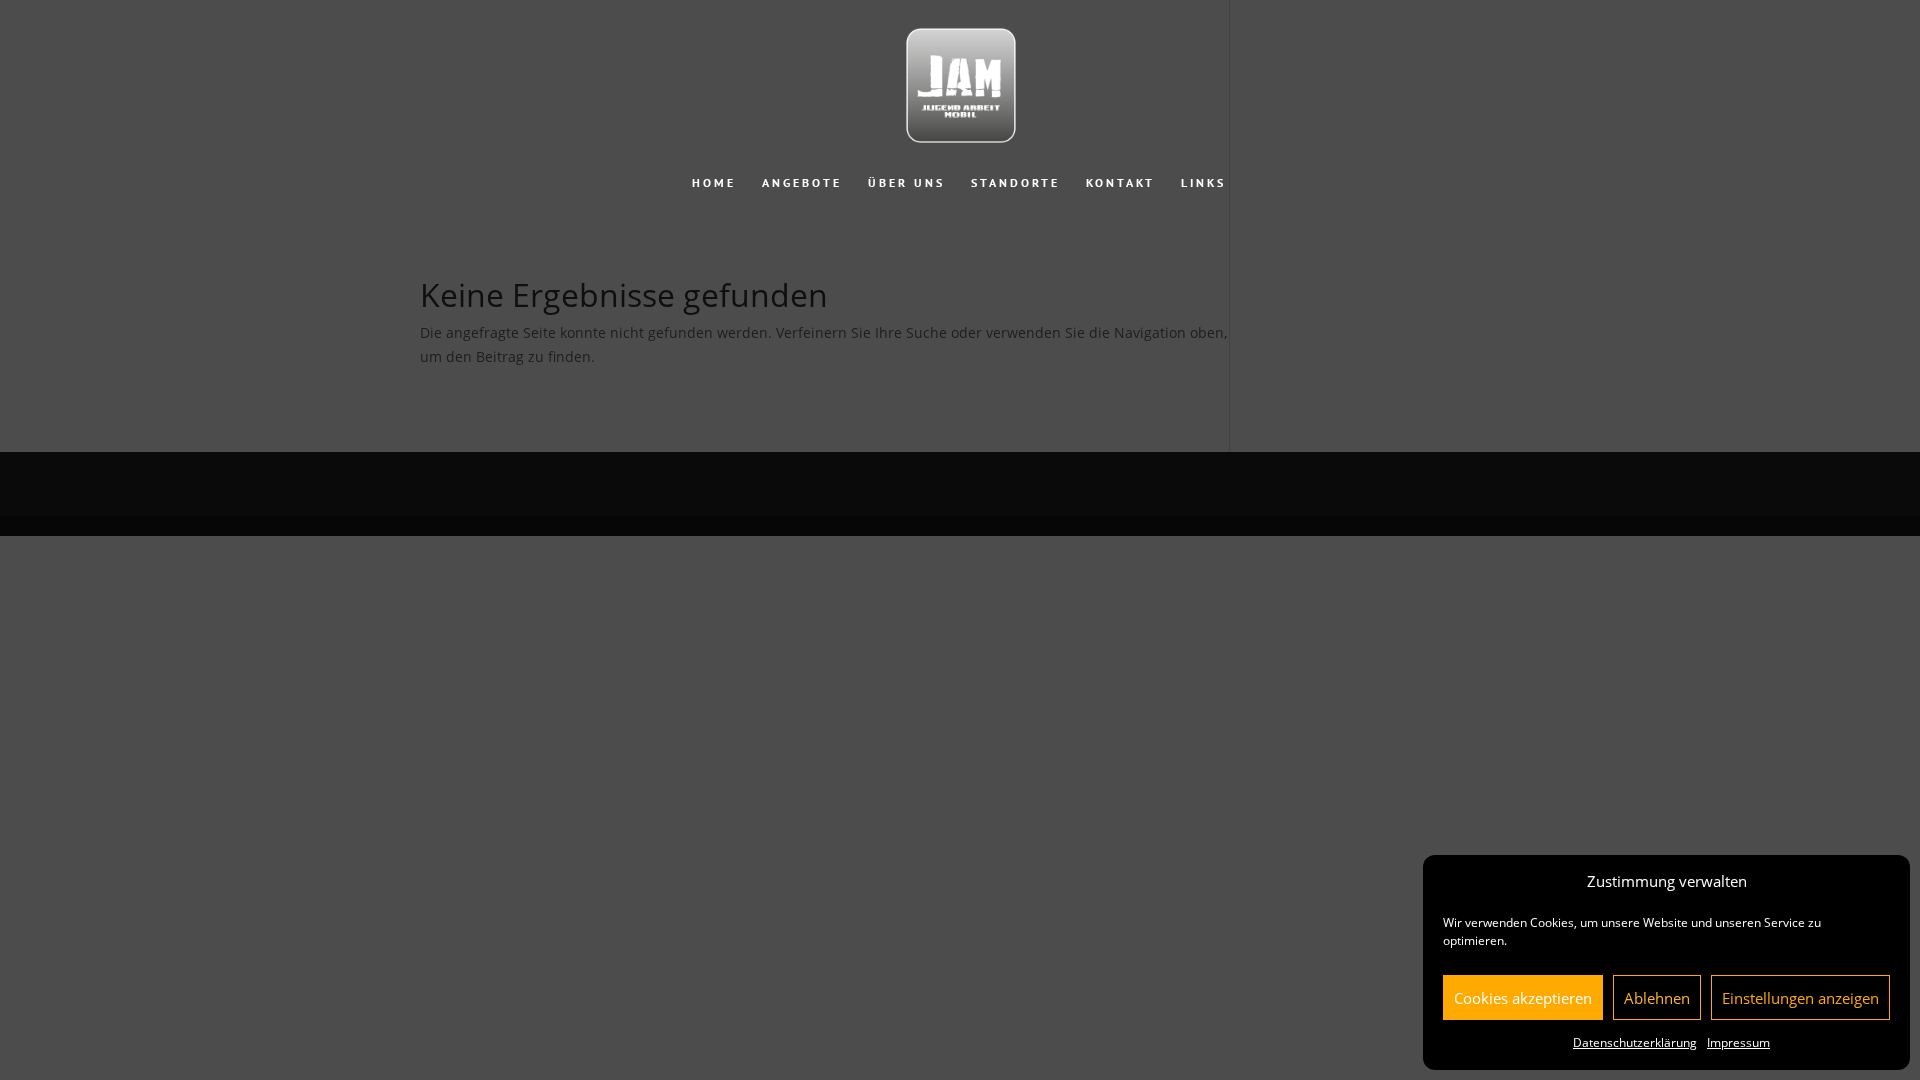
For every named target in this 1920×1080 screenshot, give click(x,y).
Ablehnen (1657, 998)
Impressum (1738, 1042)
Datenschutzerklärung (1635, 1042)
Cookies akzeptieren (1523, 998)
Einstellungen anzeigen (1800, 998)
